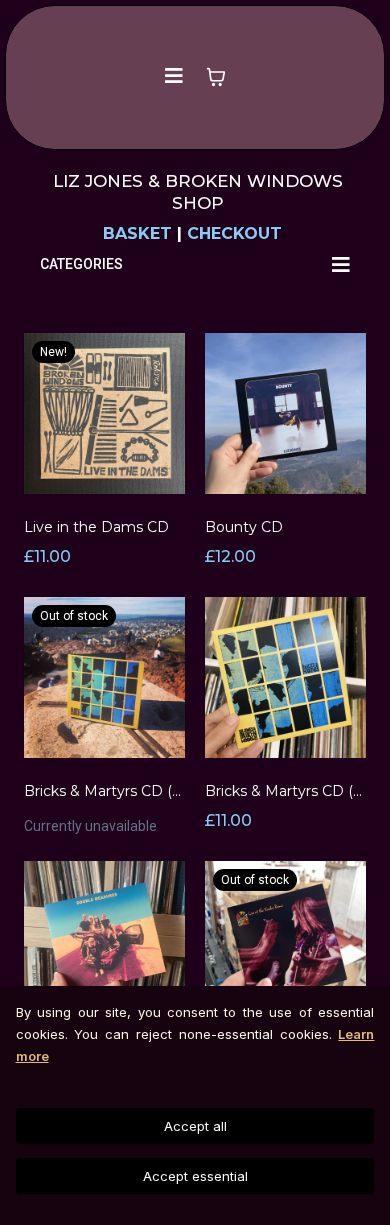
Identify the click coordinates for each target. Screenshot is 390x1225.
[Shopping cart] (216, 77)
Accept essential (195, 1176)
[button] (173, 77)
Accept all (195, 1126)
